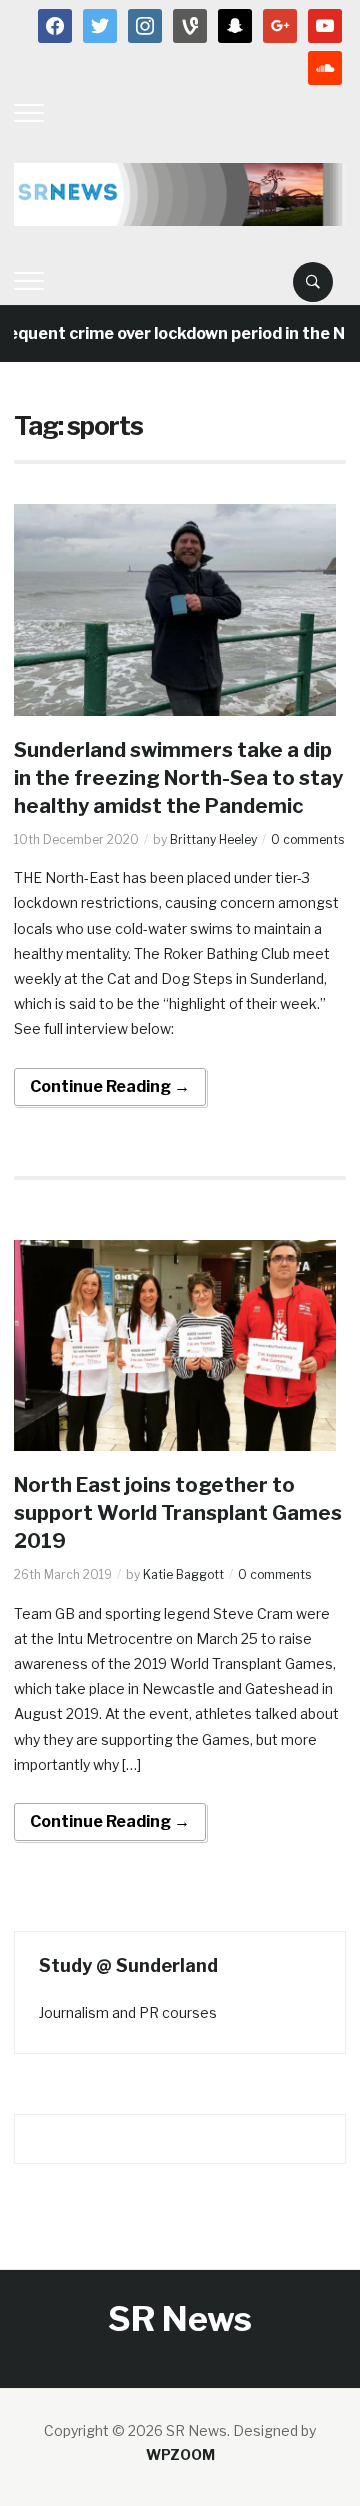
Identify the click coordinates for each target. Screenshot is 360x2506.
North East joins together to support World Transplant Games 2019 (178, 1513)
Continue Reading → (110, 1086)
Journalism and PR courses (128, 2012)
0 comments (307, 839)
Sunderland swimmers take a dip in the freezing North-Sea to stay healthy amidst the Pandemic (178, 778)
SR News (180, 2318)
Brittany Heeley (213, 839)
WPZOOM (180, 2454)
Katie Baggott (183, 1574)
